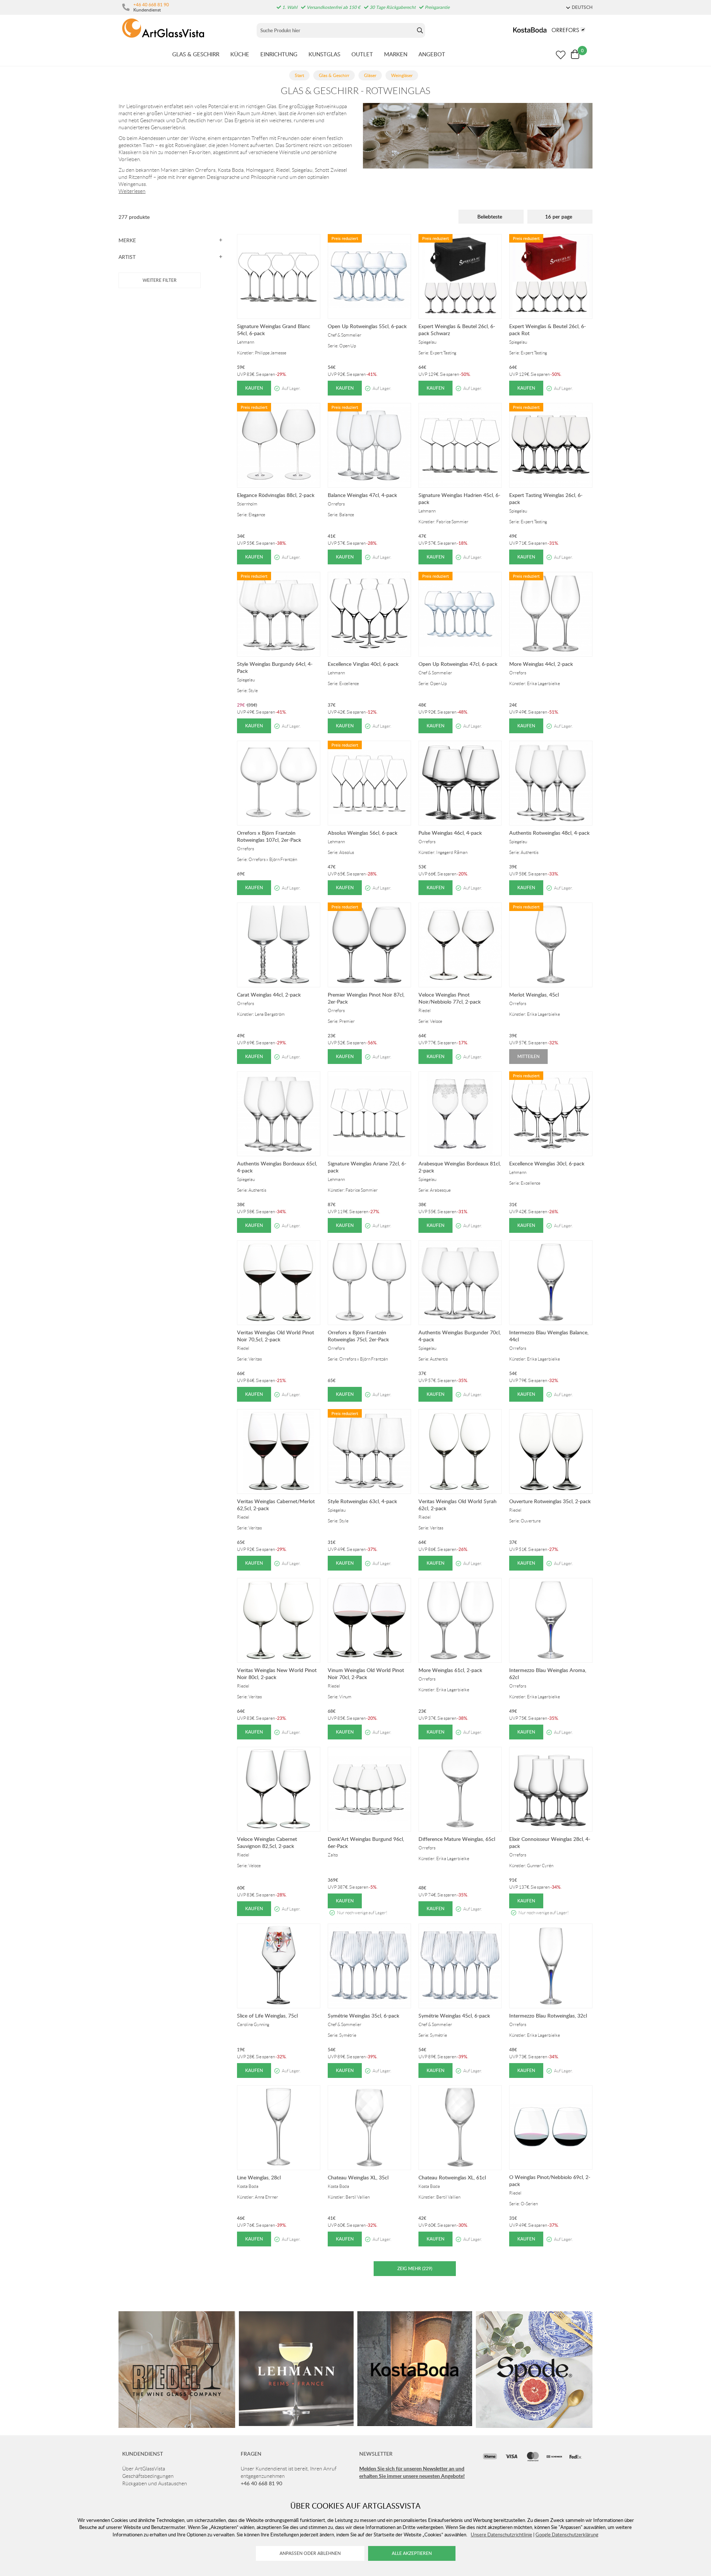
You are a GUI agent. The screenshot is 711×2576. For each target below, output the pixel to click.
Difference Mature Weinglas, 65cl (457, 1839)
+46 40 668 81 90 (151, 4)
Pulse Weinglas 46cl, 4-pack (450, 833)
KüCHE (240, 54)
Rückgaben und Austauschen (155, 2483)
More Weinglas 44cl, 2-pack (541, 664)
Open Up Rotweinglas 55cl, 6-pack (367, 326)
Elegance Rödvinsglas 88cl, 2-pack (276, 495)
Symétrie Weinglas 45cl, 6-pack (454, 2016)
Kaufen (254, 388)
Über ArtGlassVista (144, 2469)
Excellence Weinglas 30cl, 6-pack (547, 1163)
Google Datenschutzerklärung (567, 2535)
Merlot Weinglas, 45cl (534, 995)
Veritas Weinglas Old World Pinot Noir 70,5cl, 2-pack (276, 1336)
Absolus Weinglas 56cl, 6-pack (363, 833)
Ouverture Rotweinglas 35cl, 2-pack (550, 1501)
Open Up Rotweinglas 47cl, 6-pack (458, 664)
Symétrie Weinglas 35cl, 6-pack (363, 2016)
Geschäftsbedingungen (148, 2476)
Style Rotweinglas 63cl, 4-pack (362, 1501)
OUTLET (362, 54)
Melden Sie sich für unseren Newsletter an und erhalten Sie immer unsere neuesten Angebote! (412, 2472)
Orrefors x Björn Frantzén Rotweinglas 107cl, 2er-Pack (269, 836)
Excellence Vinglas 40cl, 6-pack (363, 664)
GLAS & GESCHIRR (196, 54)
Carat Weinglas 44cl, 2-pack (269, 995)
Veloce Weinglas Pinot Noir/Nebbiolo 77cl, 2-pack (450, 998)
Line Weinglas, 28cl (259, 2177)
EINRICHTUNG (279, 54)
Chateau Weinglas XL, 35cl (358, 2177)
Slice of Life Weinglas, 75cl (267, 2016)
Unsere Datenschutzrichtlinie (501, 2535)
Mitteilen (528, 1056)
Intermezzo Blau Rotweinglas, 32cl (548, 2016)
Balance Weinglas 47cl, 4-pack (362, 495)
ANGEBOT (432, 54)
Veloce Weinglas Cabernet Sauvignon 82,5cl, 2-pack (267, 1842)
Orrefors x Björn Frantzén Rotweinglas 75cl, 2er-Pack (358, 1336)
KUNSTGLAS (324, 54)
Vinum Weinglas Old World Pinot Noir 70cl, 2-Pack (366, 1674)
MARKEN (396, 54)
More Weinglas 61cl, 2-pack (450, 1670)
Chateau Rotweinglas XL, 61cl (452, 2177)
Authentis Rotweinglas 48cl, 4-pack (549, 833)
